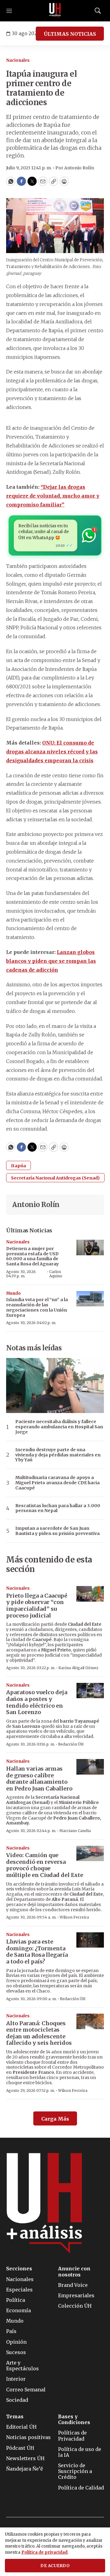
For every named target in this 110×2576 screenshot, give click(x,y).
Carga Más (55, 2119)
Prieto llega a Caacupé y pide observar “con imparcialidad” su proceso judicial (37, 1606)
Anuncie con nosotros (74, 2272)
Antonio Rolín (36, 1205)
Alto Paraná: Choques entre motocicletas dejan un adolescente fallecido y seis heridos (39, 2033)
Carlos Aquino (56, 1274)
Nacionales (18, 60)
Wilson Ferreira (74, 1917)
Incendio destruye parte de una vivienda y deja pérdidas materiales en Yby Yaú (58, 1455)
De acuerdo (55, 2566)
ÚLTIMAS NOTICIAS (70, 34)
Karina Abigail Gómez (78, 1668)
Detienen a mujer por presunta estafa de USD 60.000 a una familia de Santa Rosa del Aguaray (32, 1256)
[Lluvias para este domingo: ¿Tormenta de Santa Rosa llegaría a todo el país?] (90, 1940)
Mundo (13, 1293)
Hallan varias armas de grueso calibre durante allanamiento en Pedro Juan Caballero (39, 1779)
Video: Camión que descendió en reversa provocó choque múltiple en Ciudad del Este (45, 1865)
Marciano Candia (75, 1831)
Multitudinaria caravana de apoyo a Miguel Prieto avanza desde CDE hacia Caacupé (57, 1483)
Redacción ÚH (71, 1744)
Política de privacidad (44, 2552)
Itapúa (18, 1166)
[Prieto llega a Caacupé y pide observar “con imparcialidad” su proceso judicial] (90, 1594)
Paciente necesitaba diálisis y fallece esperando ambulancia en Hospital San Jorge (59, 1427)
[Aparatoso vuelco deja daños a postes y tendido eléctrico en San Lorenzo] (90, 1691)
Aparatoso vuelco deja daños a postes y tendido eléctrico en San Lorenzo (37, 1702)
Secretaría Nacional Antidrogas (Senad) (55, 1178)
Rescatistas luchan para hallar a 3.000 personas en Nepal (58, 1508)
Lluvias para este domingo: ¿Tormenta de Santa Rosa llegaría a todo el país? (37, 1952)
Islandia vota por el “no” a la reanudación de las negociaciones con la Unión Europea (37, 1307)
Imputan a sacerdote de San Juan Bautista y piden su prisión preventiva (57, 1531)
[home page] (55, 11)
